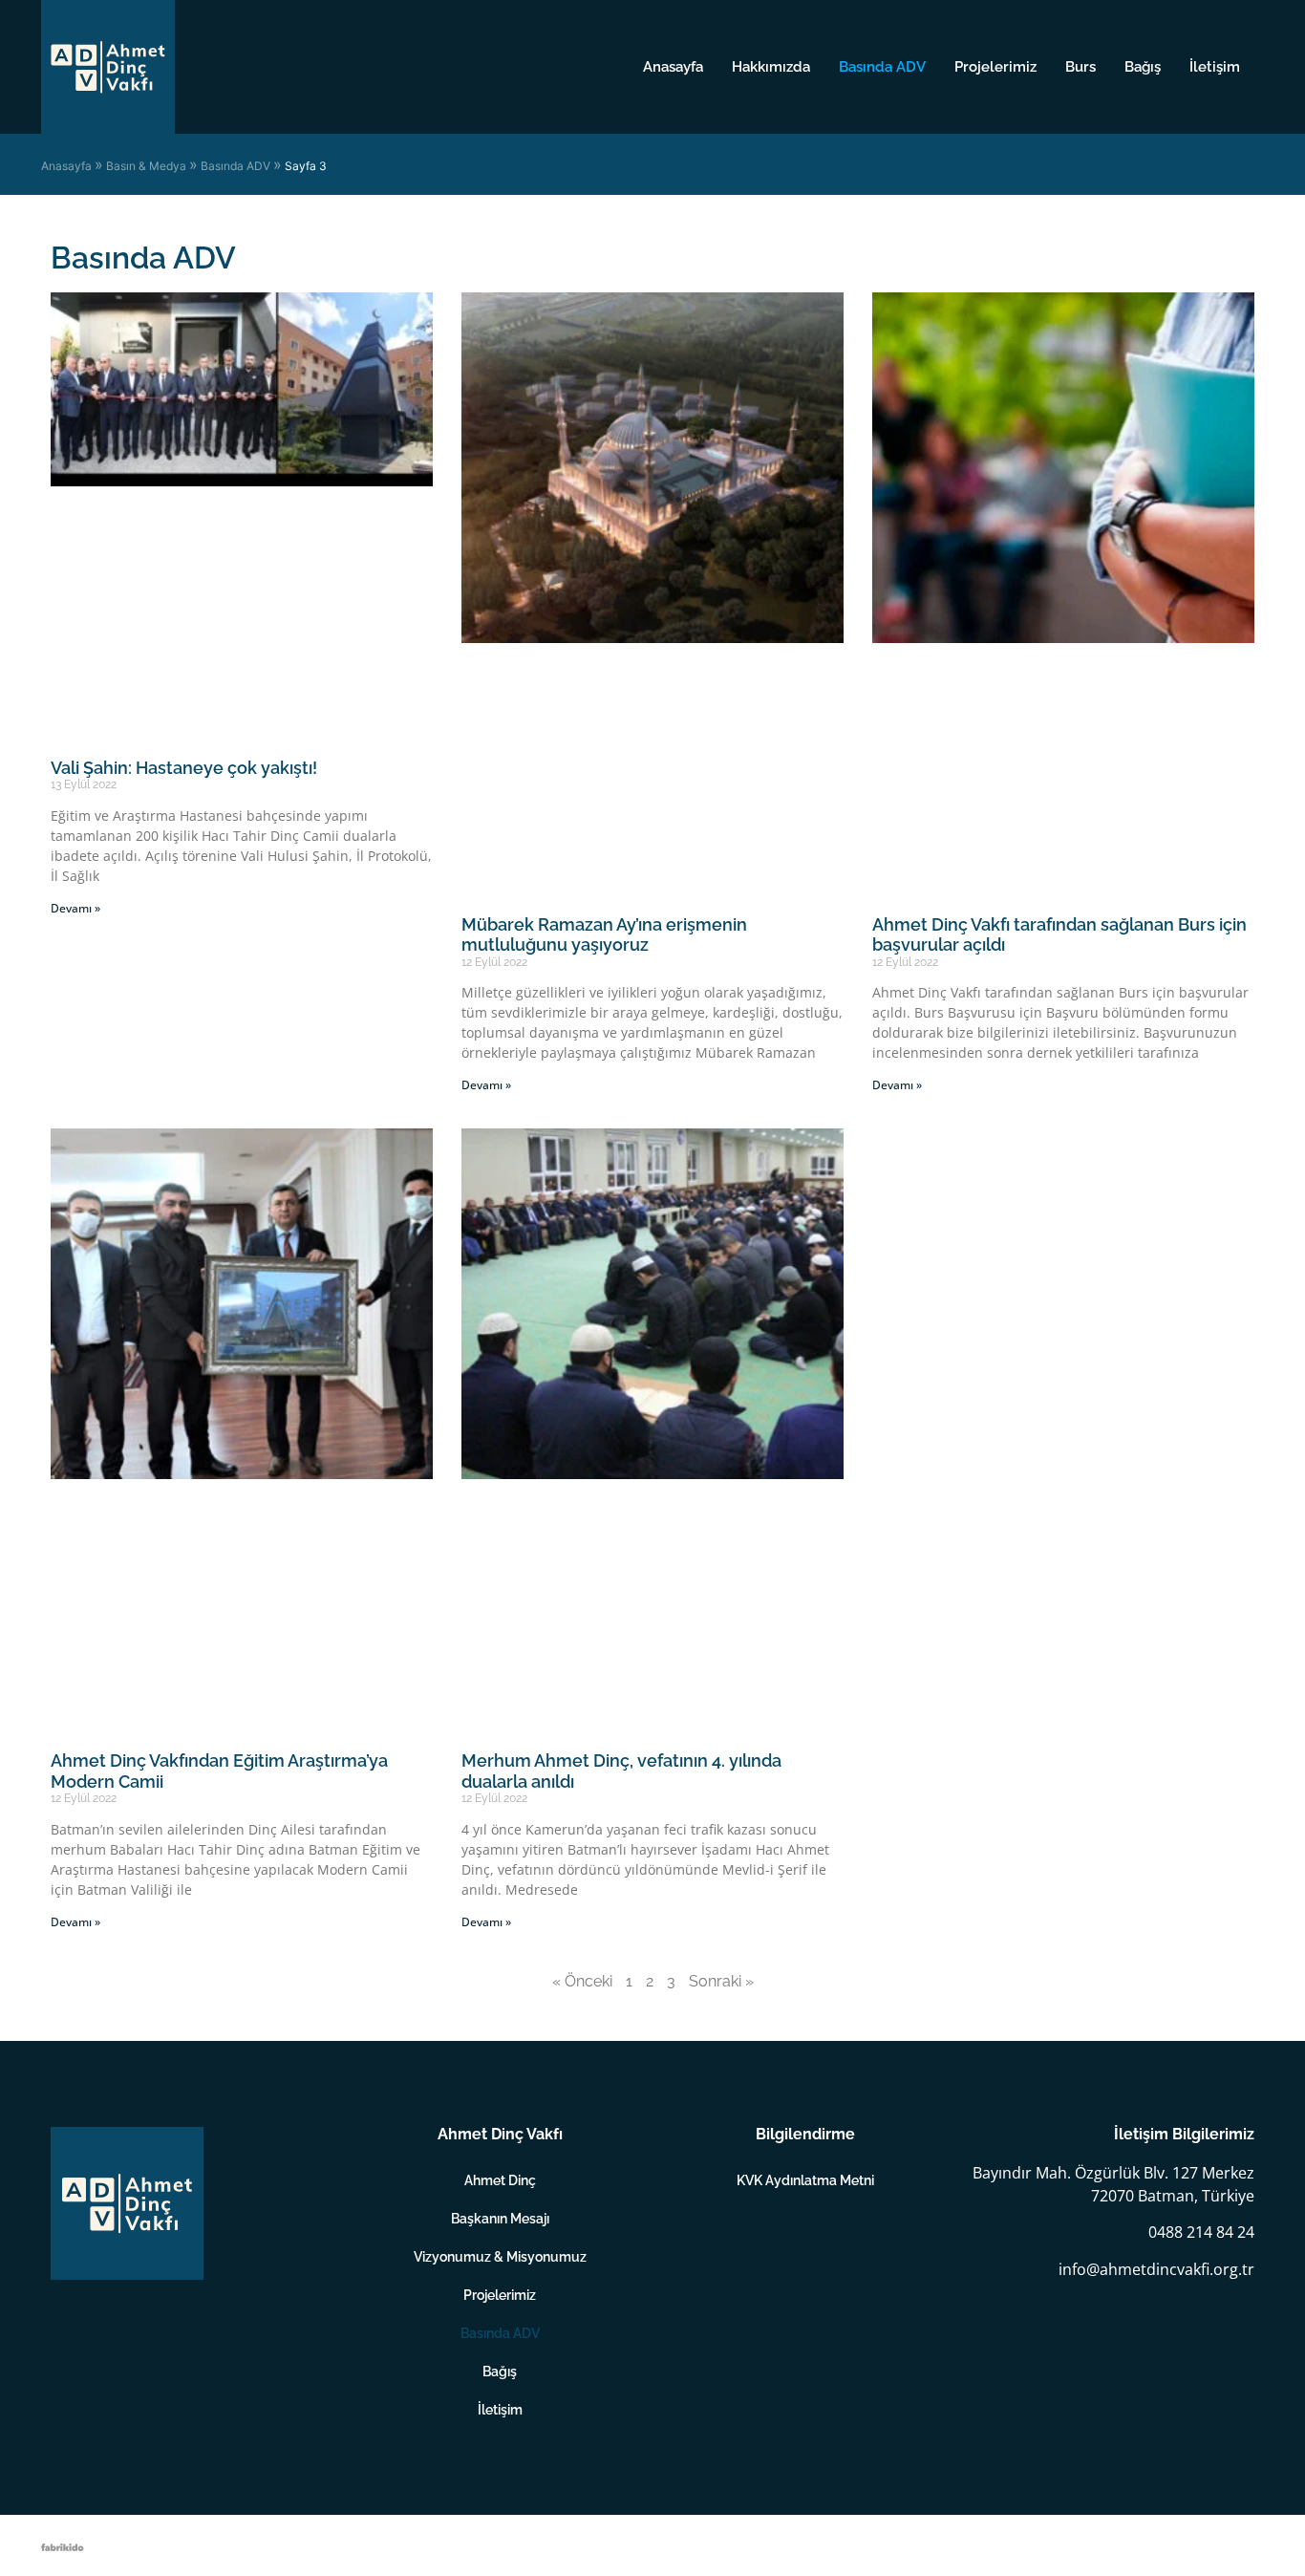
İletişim (1215, 67)
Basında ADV (882, 67)
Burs (1080, 67)
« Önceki (582, 1981)
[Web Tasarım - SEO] (63, 2545)
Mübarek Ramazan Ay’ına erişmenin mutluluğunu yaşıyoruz (604, 935)
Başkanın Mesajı (500, 2219)
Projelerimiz (995, 67)
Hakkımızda (771, 67)
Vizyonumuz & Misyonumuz (500, 2257)
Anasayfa (673, 67)
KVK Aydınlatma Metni (805, 2180)
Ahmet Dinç (500, 2180)
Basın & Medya (146, 166)
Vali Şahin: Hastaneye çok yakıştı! (184, 768)
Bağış (1143, 67)
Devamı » (75, 908)
